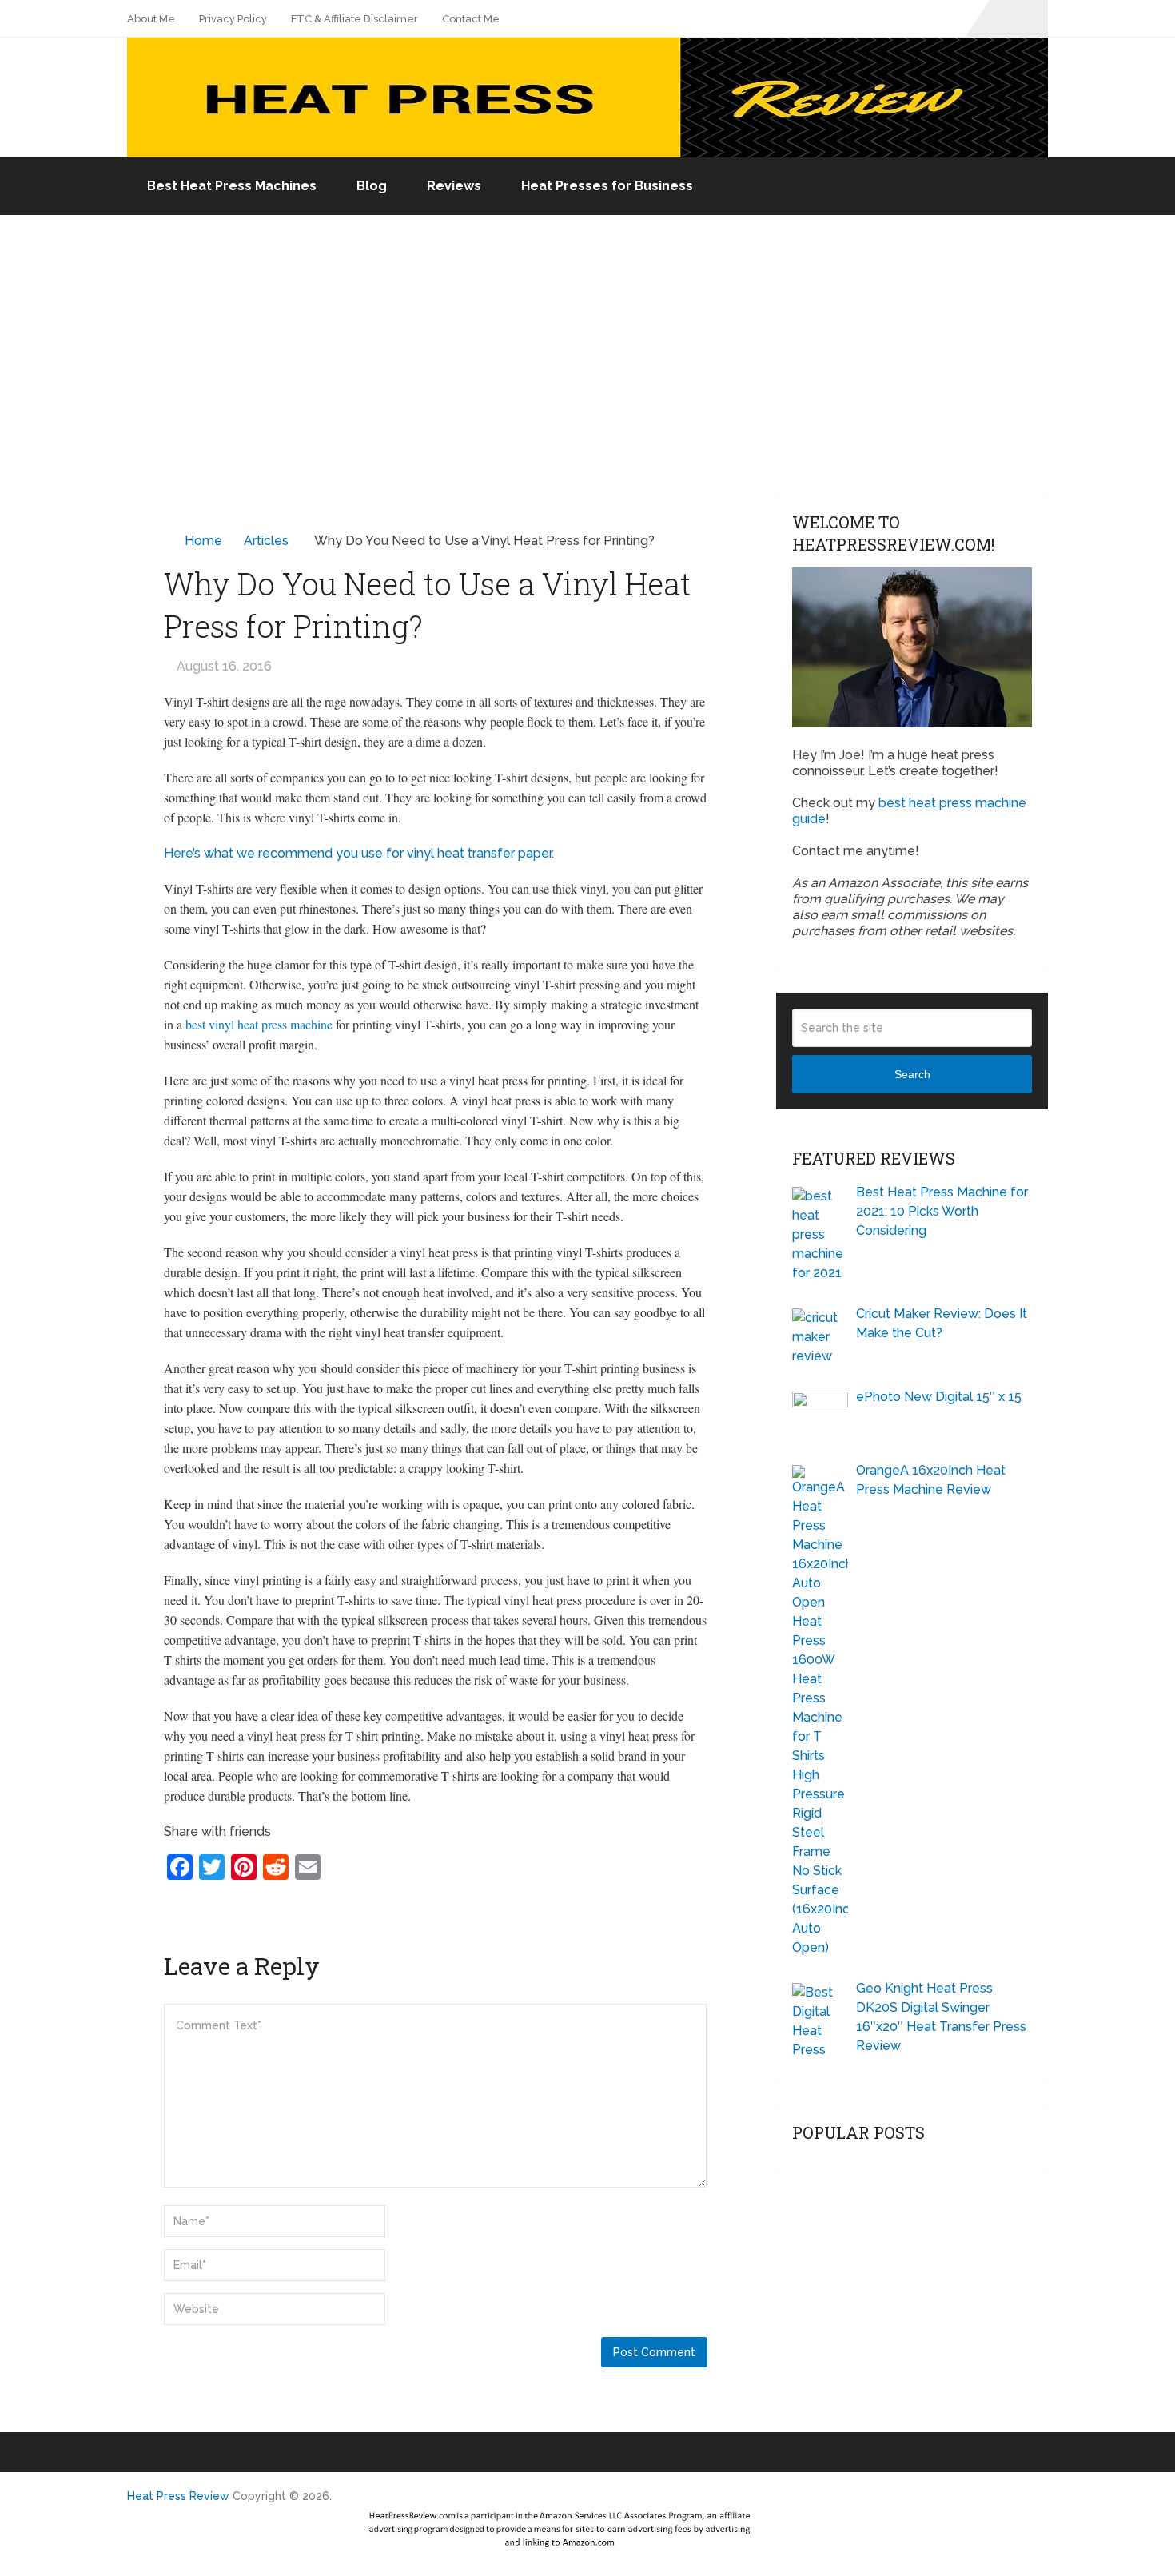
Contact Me (471, 19)
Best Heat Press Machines (232, 186)
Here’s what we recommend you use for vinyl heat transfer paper (358, 853)
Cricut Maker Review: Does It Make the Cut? (942, 1323)
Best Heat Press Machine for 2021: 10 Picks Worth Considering (942, 1211)
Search (912, 1074)
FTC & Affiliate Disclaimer (354, 19)
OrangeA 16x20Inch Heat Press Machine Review (931, 1480)
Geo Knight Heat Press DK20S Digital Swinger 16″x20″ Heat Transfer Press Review (941, 2017)
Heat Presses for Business (607, 186)
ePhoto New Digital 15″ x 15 (939, 1397)
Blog (372, 186)
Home (203, 541)
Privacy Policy (233, 19)
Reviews (454, 186)
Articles (266, 541)
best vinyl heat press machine (259, 1024)
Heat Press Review (178, 2496)
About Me (151, 19)
